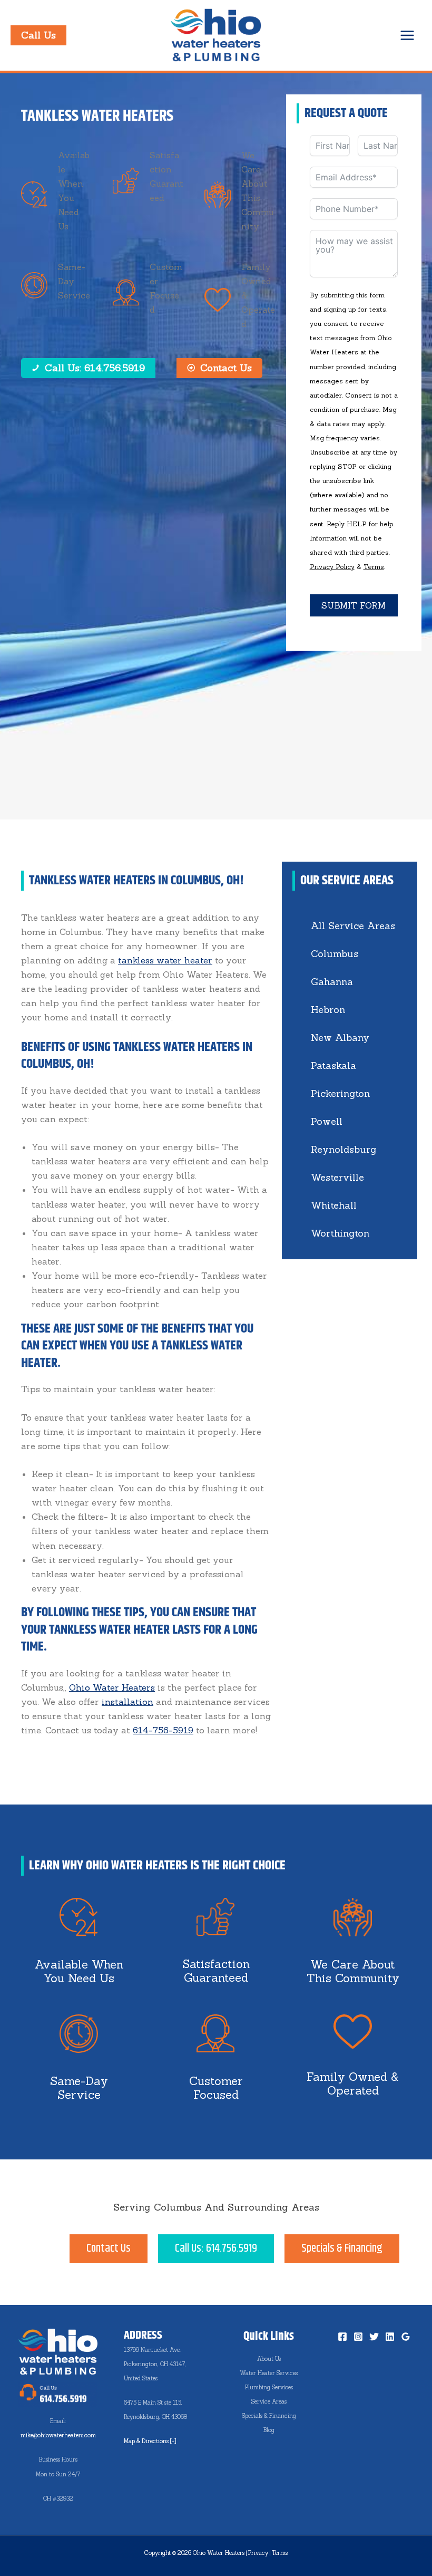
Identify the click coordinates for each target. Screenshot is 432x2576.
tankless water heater (165, 960)
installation (127, 1702)
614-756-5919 (163, 1730)
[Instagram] (358, 2337)
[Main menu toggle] (407, 35)
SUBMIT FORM (354, 605)
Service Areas (269, 2401)
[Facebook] (342, 2337)
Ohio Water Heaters (112, 1687)
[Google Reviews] (406, 2337)
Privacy (258, 2553)
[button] (38, 35)
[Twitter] (374, 2337)
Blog (269, 2430)
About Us (269, 2359)
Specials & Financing (269, 2416)
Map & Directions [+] (150, 2441)
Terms (374, 567)
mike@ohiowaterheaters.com (58, 2435)
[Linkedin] (390, 2337)
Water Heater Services (269, 2373)
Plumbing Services (269, 2387)
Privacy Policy (332, 567)
